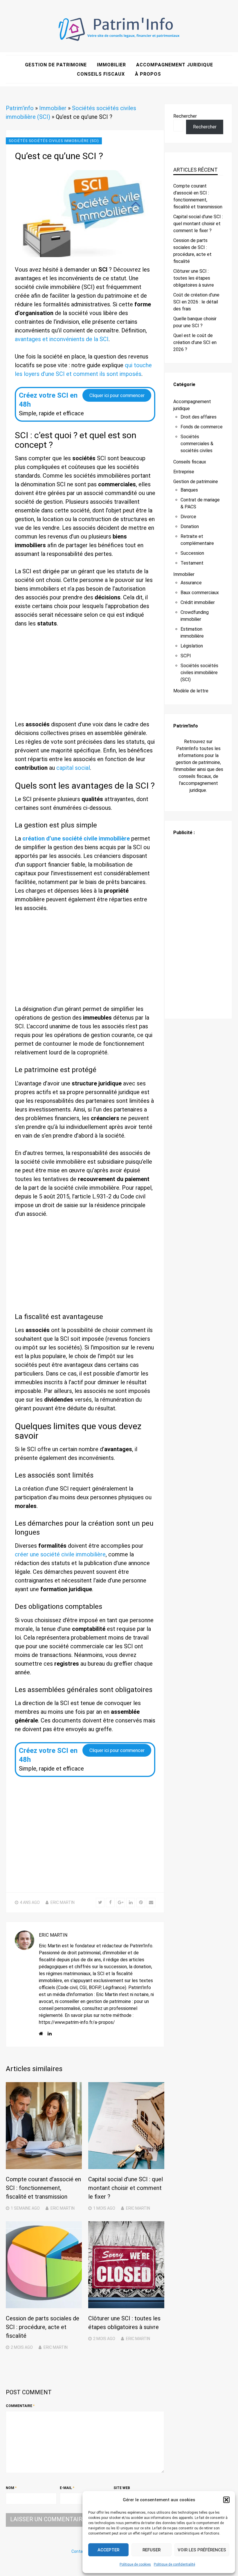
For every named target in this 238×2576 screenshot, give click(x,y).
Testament (192, 563)
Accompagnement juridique (175, 65)
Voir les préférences (202, 2550)
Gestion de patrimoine (56, 65)
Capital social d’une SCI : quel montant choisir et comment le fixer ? (126, 2188)
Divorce (188, 517)
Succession (192, 553)
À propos (148, 74)
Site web (122, 2488)
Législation (192, 646)
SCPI (186, 656)
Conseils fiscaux (101, 74)
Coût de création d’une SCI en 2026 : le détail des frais (196, 302)
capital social (73, 768)
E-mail (67, 2488)
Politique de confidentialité (174, 2564)
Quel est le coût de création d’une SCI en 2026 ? (195, 342)
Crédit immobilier (198, 602)
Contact (79, 2551)
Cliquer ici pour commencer (117, 395)
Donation (190, 526)
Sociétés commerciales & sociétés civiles (197, 444)
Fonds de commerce (202, 427)
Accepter (108, 2550)
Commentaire (20, 2406)
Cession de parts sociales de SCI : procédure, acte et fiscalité (43, 2327)
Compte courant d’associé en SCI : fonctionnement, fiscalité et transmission (43, 2188)
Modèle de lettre (191, 691)
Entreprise (184, 472)
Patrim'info (20, 108)
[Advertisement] (85, 677)
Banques (189, 490)
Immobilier (111, 65)
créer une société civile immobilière (60, 1554)
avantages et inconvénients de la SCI (62, 339)
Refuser (152, 2550)
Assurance (191, 583)
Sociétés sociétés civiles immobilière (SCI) (54, 141)
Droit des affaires (199, 417)
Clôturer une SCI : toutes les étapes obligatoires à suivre (194, 278)
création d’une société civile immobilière (76, 838)
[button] (226, 2500)
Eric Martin (63, 1902)
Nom (11, 2488)
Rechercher (185, 116)
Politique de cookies (135, 2564)
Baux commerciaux (200, 593)
